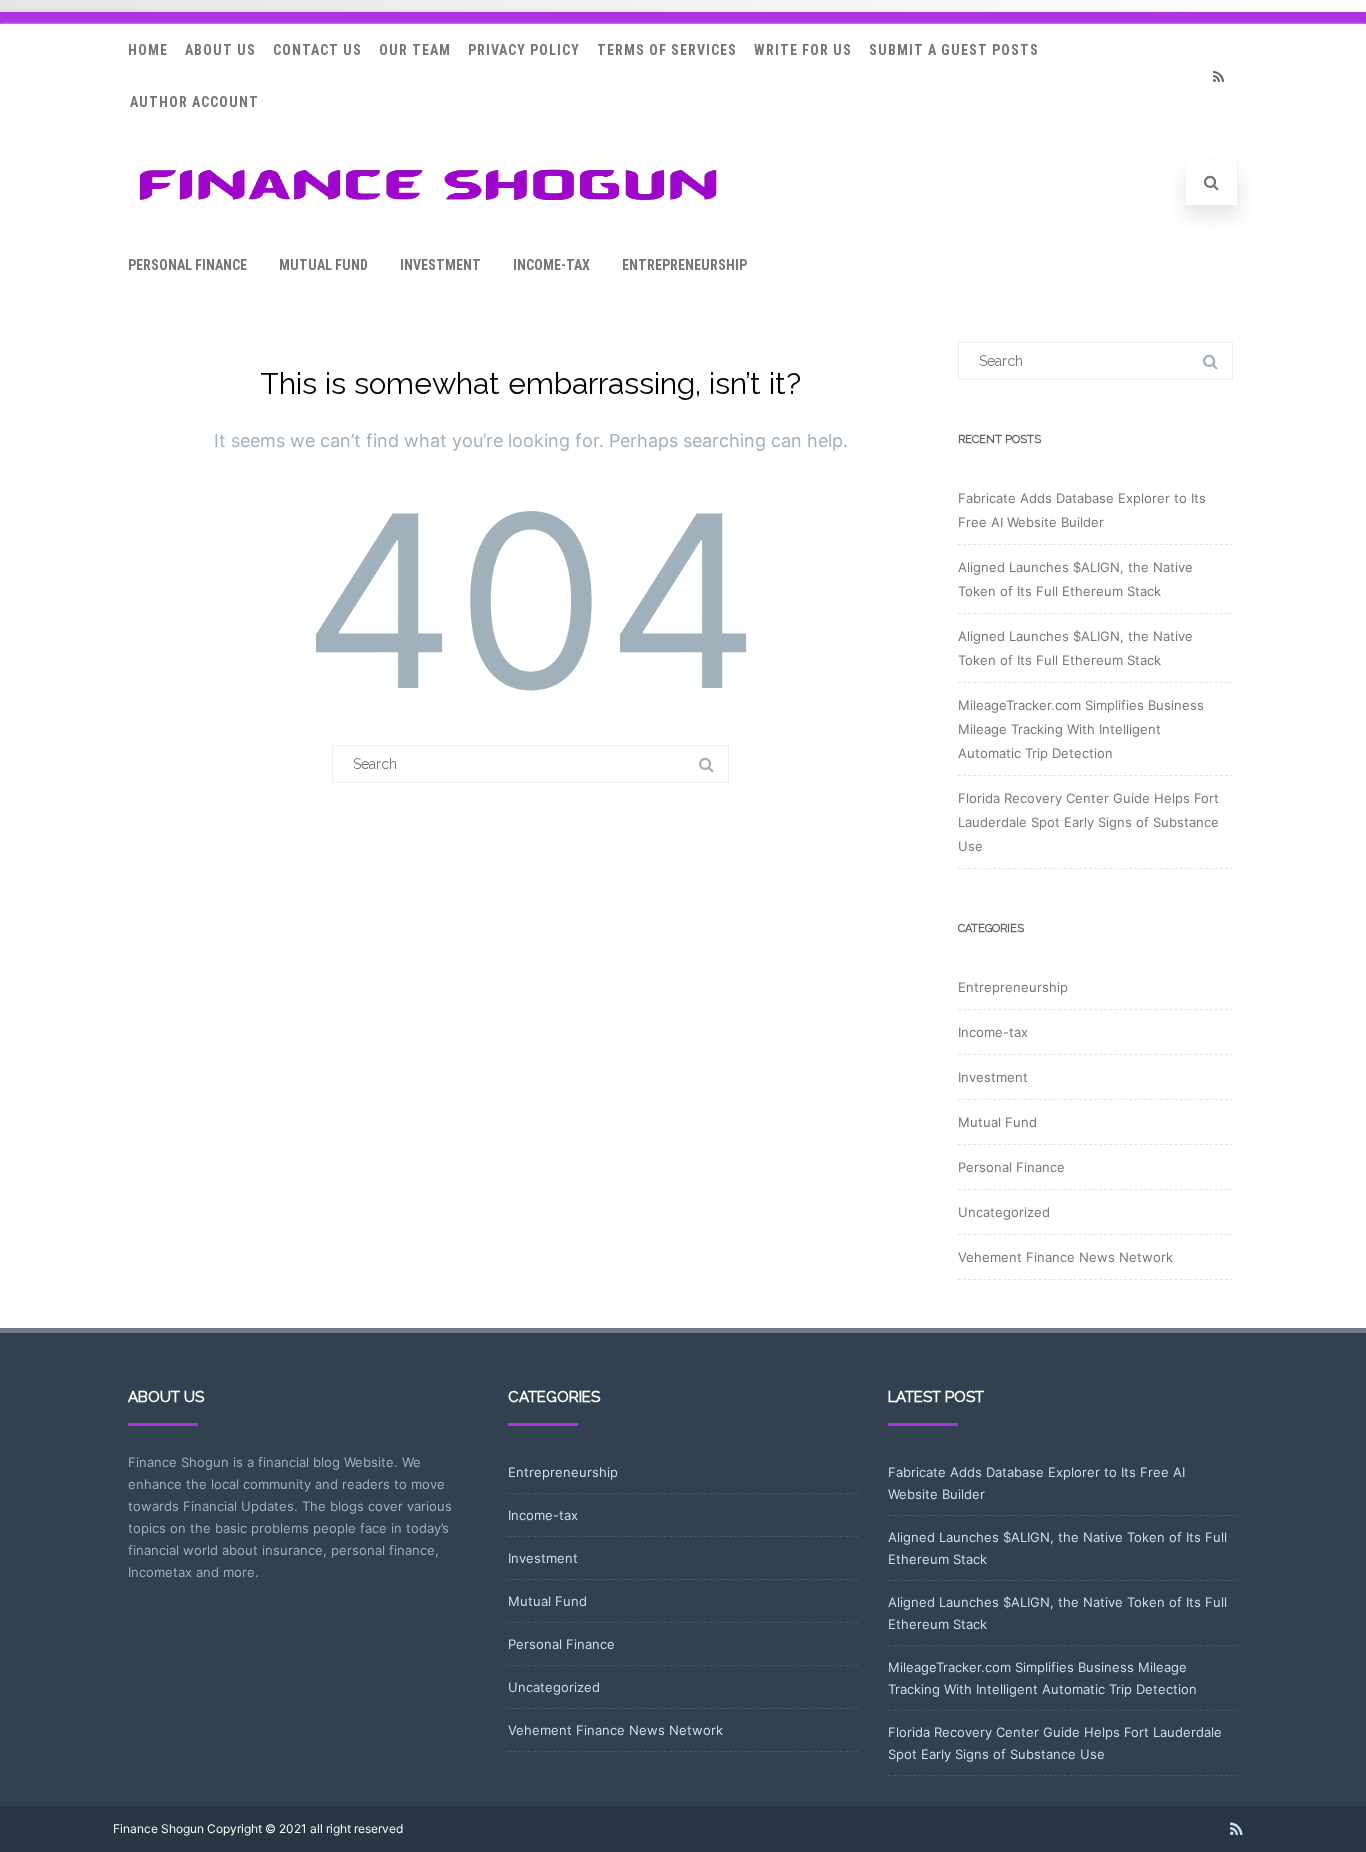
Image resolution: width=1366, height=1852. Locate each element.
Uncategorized (1004, 1212)
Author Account (194, 102)
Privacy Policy (524, 50)
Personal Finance (187, 265)
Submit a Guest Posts (954, 50)
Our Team (415, 50)
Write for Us (803, 50)
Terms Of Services (667, 50)
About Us (220, 50)
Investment (440, 265)
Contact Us (317, 50)
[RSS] (1218, 76)
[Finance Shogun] (428, 206)
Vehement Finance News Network (1065, 1257)
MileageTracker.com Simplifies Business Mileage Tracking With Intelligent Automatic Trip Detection (1081, 729)
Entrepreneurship (684, 265)
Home (148, 50)
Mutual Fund (323, 265)
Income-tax (551, 265)
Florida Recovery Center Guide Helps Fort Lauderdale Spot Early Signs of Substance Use (1088, 822)
